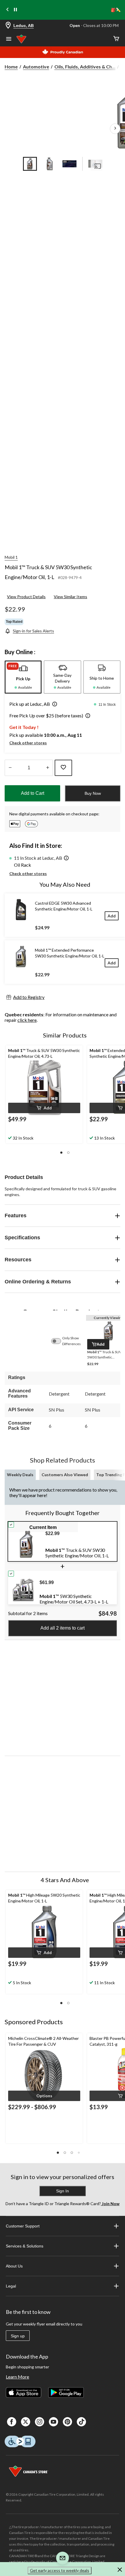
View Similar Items (70, 597)
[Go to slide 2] (50, 164)
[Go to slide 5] (95, 164)
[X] (26, 2422)
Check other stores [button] (28, 743)
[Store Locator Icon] (8, 26)
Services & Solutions (25, 2246)
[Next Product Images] (115, 129)
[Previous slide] (8, 10)
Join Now (110, 2204)
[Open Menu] (9, 39)
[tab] (23, 677)
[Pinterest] (67, 2422)
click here (27, 1020)
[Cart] (116, 39)
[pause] (15, 10)
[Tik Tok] (81, 2422)
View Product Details (26, 597)
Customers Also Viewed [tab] (65, 1475)
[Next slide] (117, 10)
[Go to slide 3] (69, 164)
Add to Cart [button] (33, 793)
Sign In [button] (63, 2191)
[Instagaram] (40, 2422)
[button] (53, 705)
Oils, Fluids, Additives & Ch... (85, 67)
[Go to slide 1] (30, 164)
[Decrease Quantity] (10, 768)
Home (11, 67)
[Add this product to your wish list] (63, 768)
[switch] (59, 1341)
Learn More (17, 2377)
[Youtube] (53, 2422)
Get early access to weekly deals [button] (60, 2570)
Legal (11, 2286)
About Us (14, 2266)
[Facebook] (12, 2422)
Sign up (18, 2336)
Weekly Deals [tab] (20, 1475)
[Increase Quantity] (48, 768)
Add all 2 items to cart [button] (63, 1628)
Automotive (36, 67)
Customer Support (23, 2226)
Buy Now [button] (93, 793)
